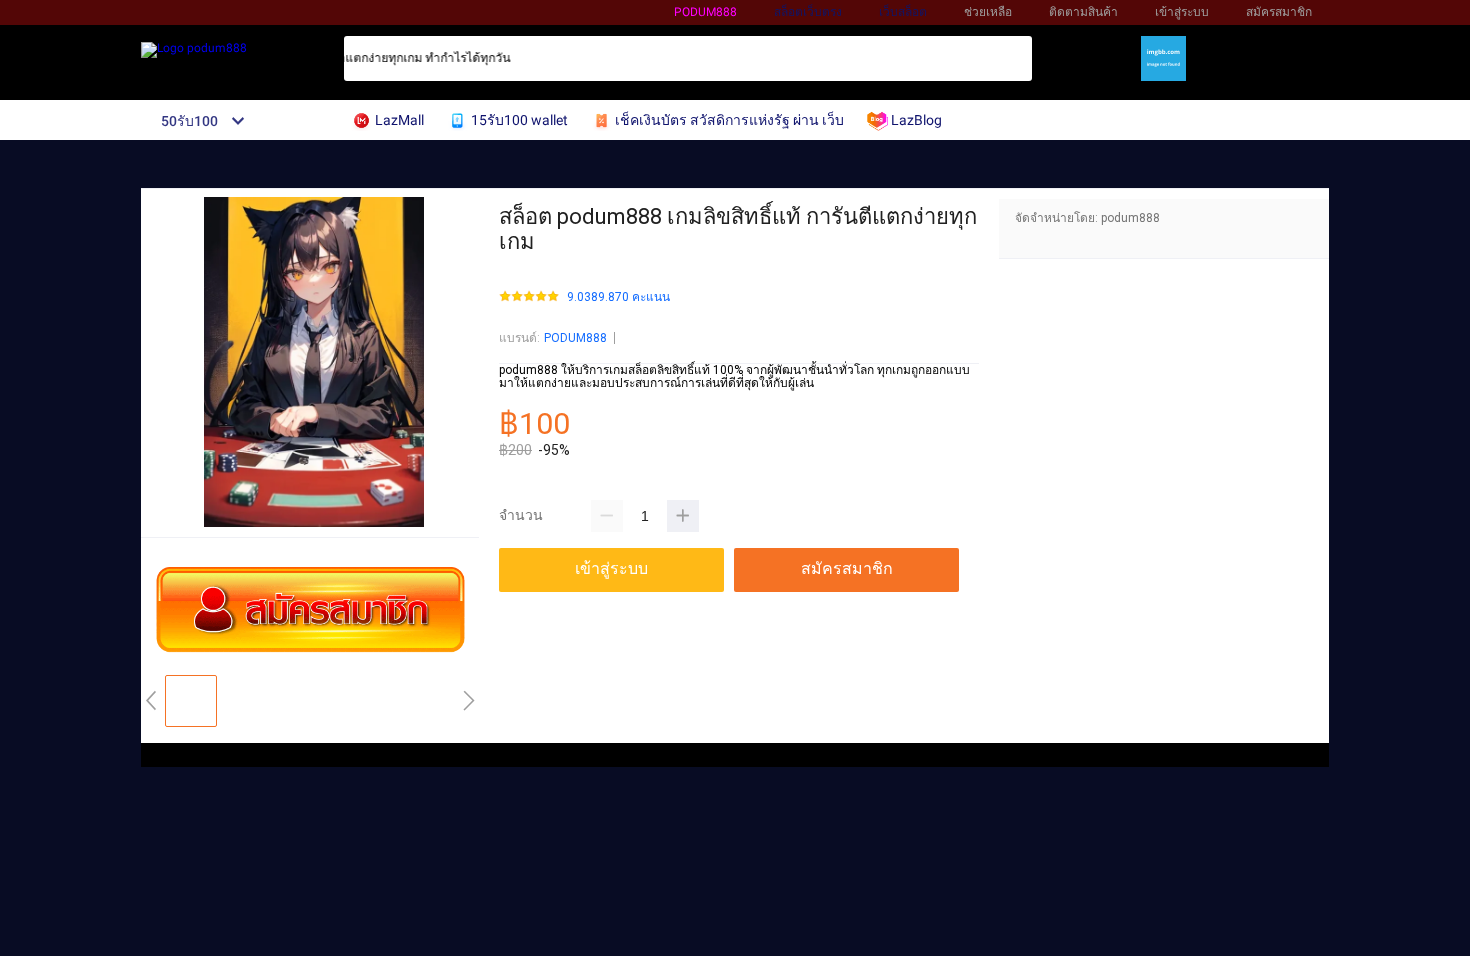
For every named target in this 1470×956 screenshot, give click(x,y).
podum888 (705, 12)
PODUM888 (575, 338)
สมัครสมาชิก (1279, 12)
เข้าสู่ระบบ (1182, 12)
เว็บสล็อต (903, 12)
